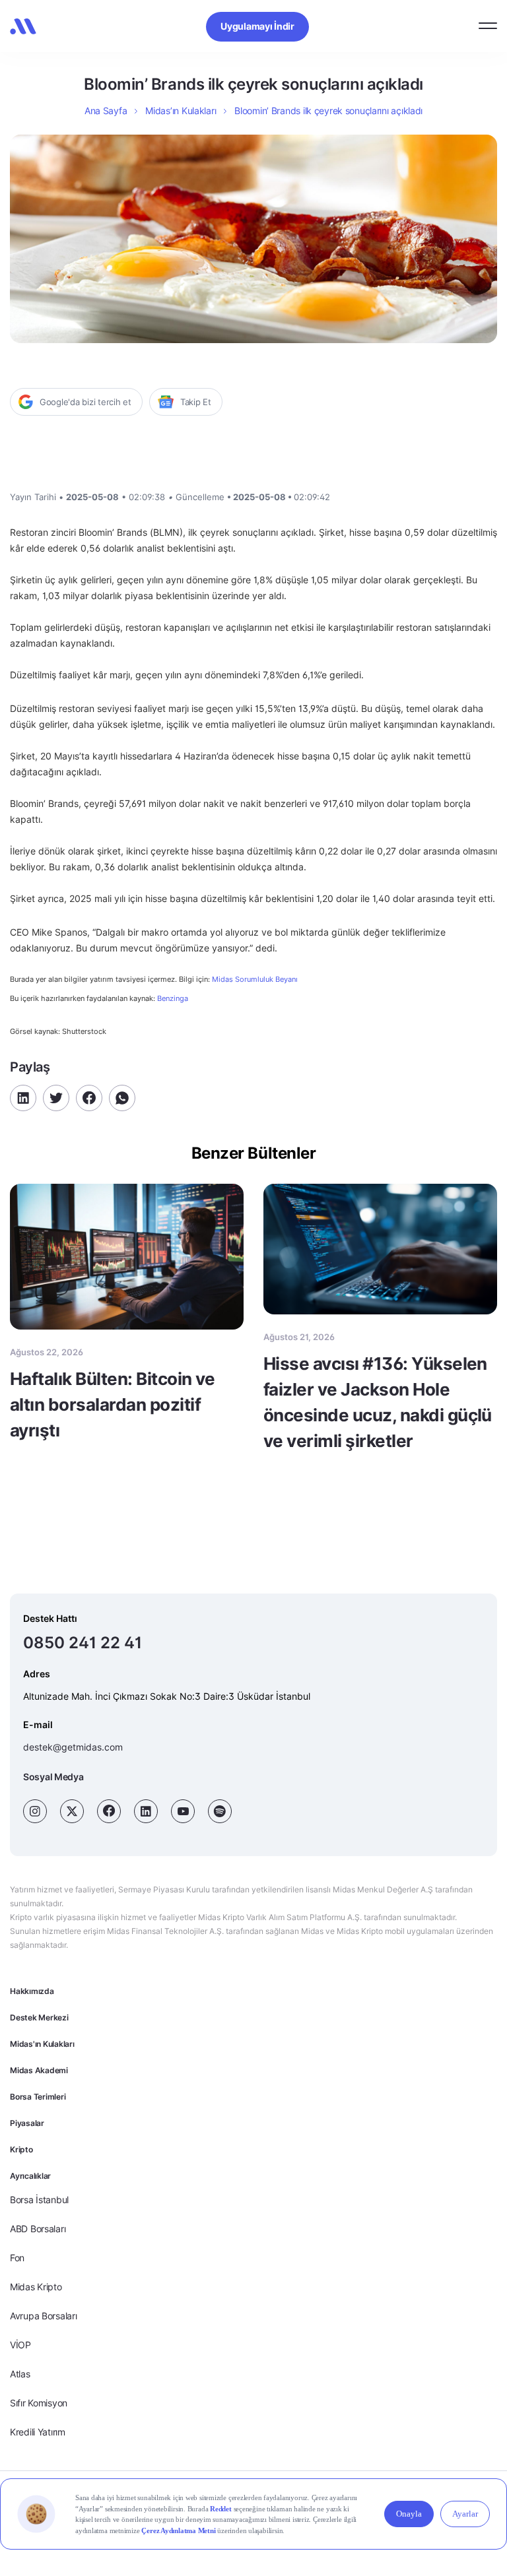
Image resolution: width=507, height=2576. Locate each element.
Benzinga (173, 998)
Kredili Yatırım (38, 2432)
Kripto (21, 2149)
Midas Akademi (39, 2070)
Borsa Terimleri (38, 2097)
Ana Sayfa (106, 111)
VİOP (20, 2345)
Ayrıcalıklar (30, 2176)
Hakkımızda (32, 1991)
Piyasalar (27, 2123)
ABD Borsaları (38, 2229)
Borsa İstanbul (39, 2200)
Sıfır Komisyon (39, 2403)
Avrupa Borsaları (44, 2316)
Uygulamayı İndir (257, 26)
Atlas (20, 2374)
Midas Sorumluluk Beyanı (255, 980)
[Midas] (23, 26)
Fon (17, 2258)
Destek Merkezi (39, 2017)
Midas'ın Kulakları (42, 2044)
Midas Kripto (36, 2287)
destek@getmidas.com (73, 1747)
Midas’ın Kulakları (181, 111)
